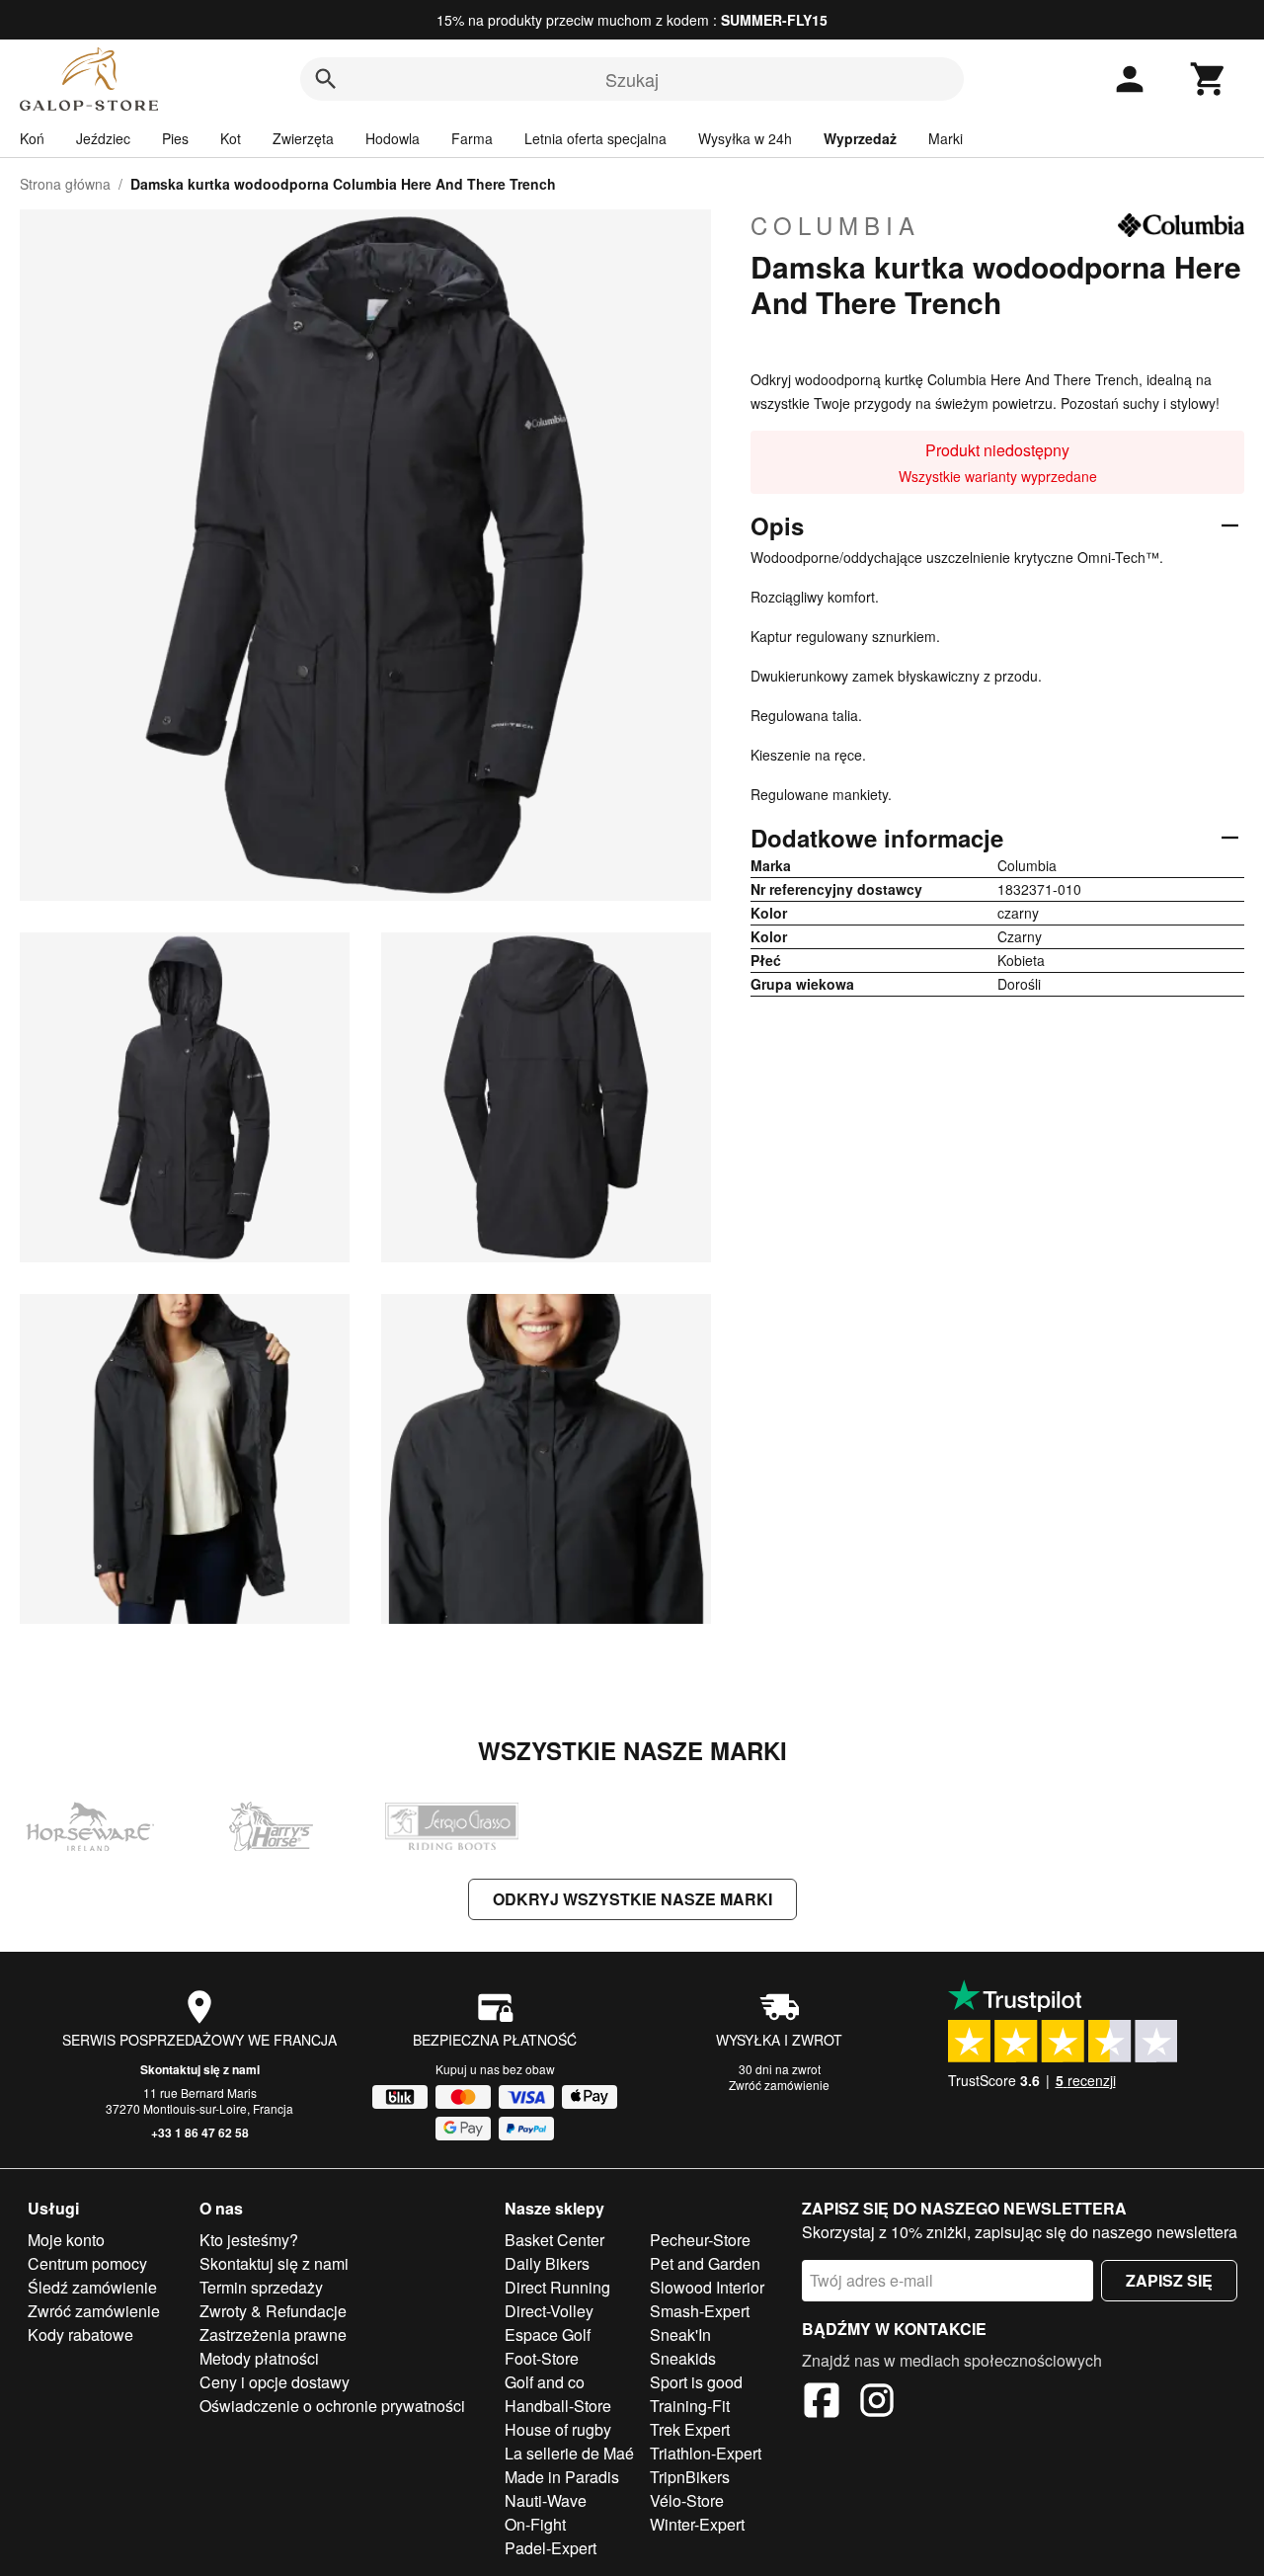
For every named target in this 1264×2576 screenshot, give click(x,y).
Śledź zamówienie (92, 2287)
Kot (231, 138)
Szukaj (632, 79)
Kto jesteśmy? (249, 2240)
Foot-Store (542, 2358)
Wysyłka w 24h (745, 138)
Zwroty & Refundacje (273, 2311)
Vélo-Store (687, 2500)
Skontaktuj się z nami (200, 2069)
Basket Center (554, 2240)
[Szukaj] (326, 79)
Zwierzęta (303, 138)
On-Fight (535, 2524)
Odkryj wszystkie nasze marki (632, 1899)
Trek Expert (690, 2429)
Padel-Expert (551, 2548)
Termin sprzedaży (261, 2287)
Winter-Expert (697, 2524)
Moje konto (66, 2240)
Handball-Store (558, 2406)
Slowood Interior (707, 2287)
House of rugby (558, 2429)
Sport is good (696, 2382)
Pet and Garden (705, 2263)
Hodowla (393, 138)
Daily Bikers (547, 2263)
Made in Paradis (562, 2477)
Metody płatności (259, 2358)
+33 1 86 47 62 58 (200, 2133)
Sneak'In (680, 2334)
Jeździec (103, 138)
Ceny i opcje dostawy (275, 2382)
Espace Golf (548, 2334)
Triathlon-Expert (706, 2453)
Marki (946, 138)
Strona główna (65, 184)
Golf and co (545, 2382)
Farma (472, 138)
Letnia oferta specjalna (595, 138)
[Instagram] (877, 2403)
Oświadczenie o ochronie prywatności (332, 2406)
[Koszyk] (1209, 79)
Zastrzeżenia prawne (273, 2334)
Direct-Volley (549, 2311)
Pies (175, 138)
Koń (32, 138)
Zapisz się (1169, 2280)
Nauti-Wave (546, 2500)
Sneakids (683, 2358)
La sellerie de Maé (569, 2453)
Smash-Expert (700, 2311)
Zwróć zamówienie (779, 2085)
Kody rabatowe (80, 2334)
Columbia (835, 225)
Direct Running (557, 2287)
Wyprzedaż (860, 138)
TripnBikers (690, 2477)
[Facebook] (822, 2403)
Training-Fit (690, 2406)
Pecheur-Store (700, 2240)
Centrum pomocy (87, 2263)
